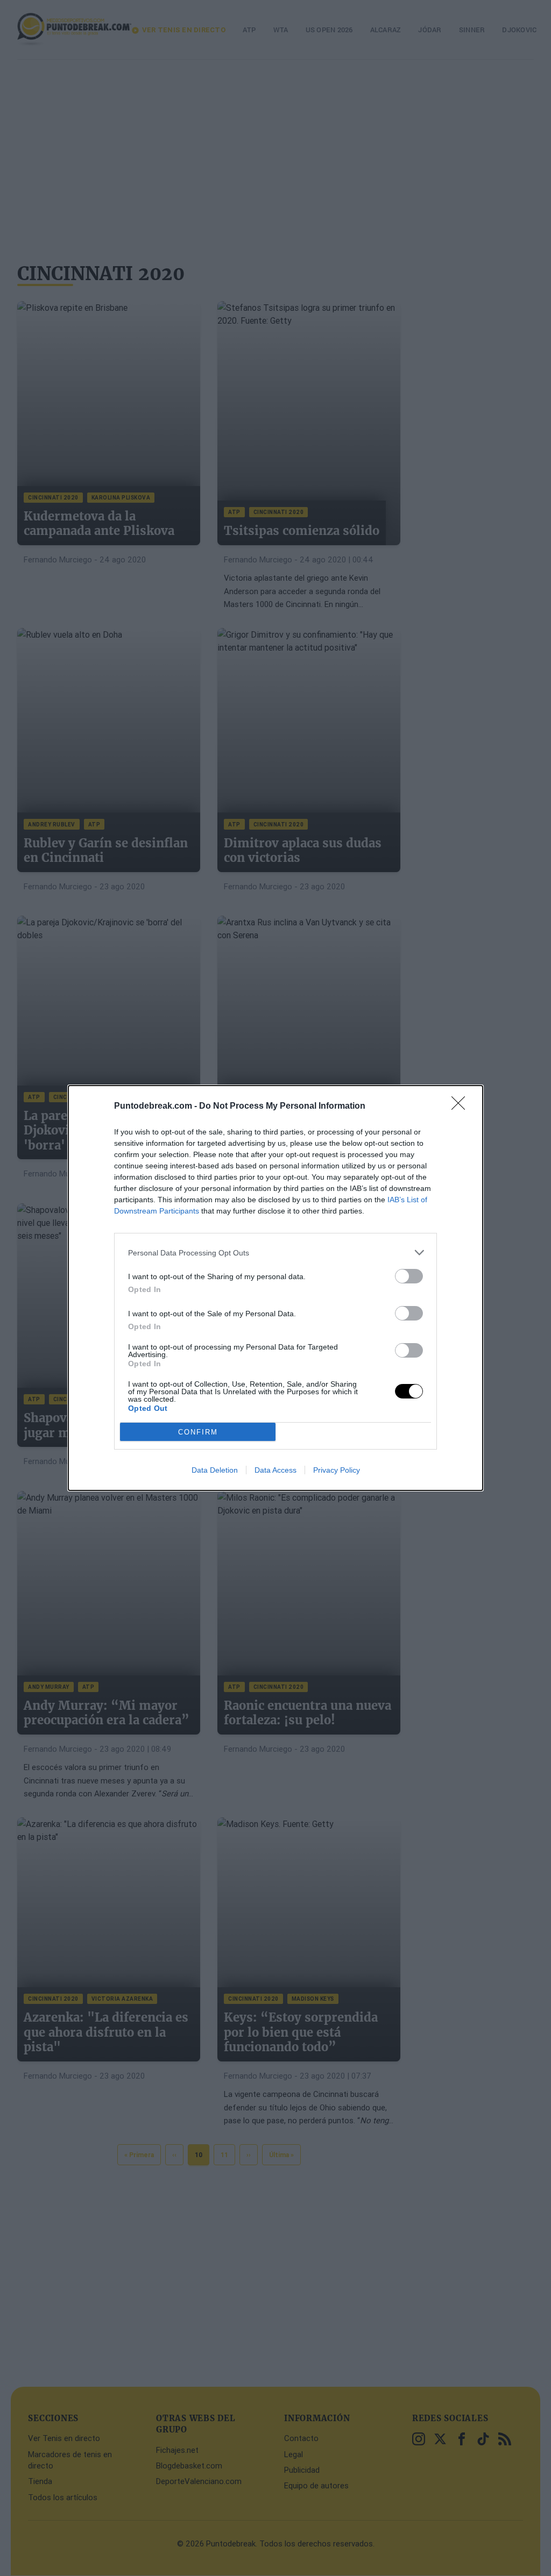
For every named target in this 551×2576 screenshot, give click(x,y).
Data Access (275, 1470)
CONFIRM (198, 1432)
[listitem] (275, 1253)
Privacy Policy (337, 1470)
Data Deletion (215, 1470)
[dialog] (275, 1288)
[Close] (462, 1107)
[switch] (409, 1276)
